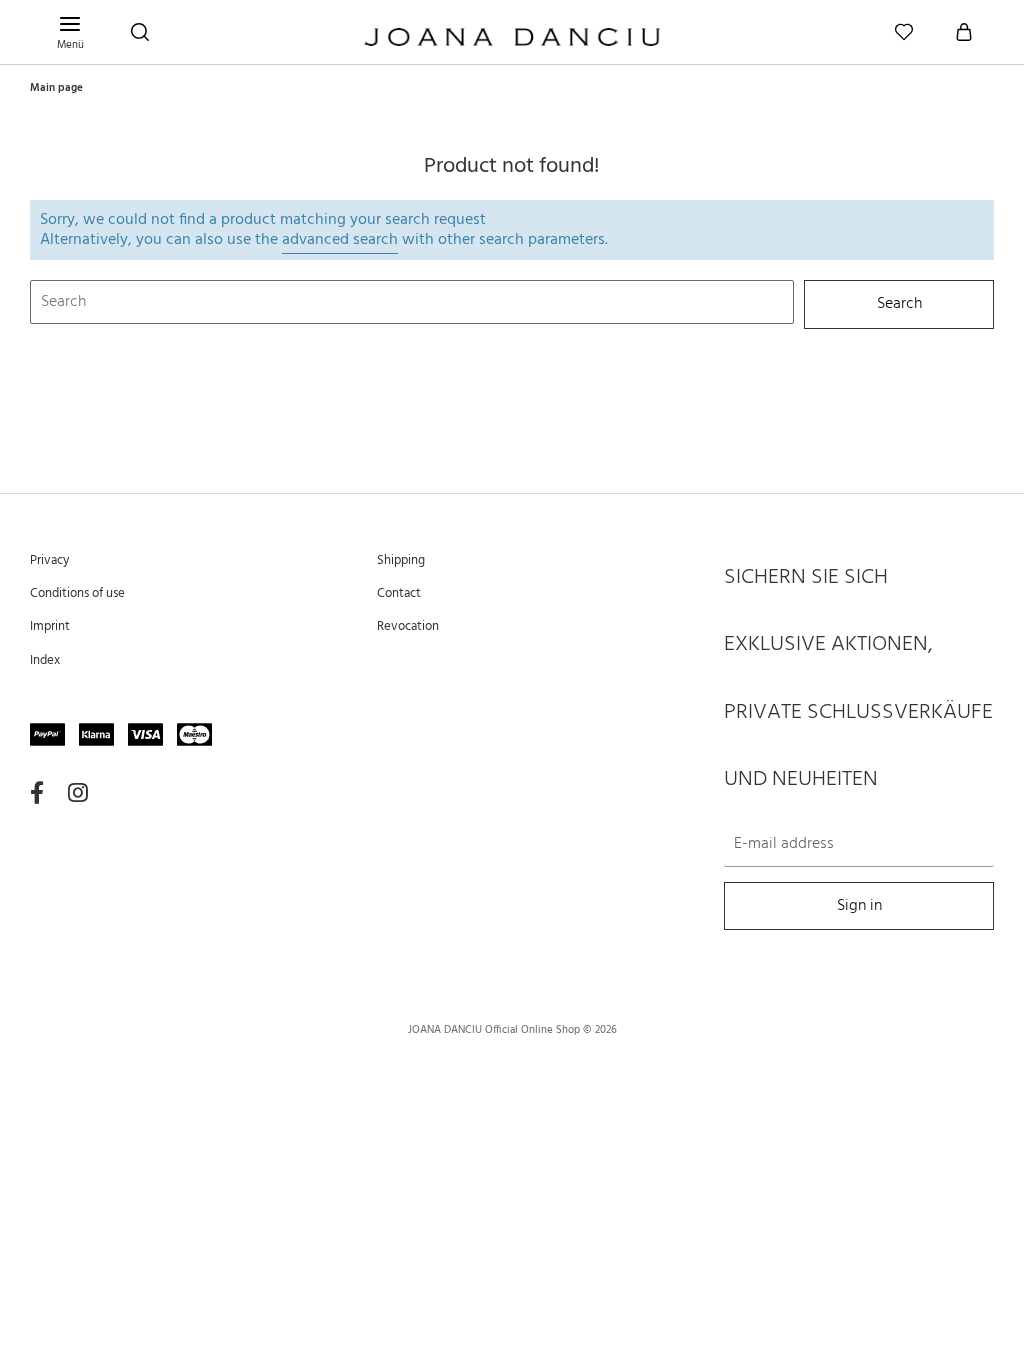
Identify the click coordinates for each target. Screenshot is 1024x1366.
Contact (399, 593)
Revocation (408, 626)
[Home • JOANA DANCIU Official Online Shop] (512, 40)
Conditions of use (77, 593)
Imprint (50, 626)
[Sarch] (140, 32)
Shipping (401, 560)
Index (45, 660)
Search (899, 304)
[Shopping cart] (964, 32)
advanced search (340, 240)
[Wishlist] (904, 32)
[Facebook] (37, 794)
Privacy (49, 560)
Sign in (859, 906)
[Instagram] (78, 794)
